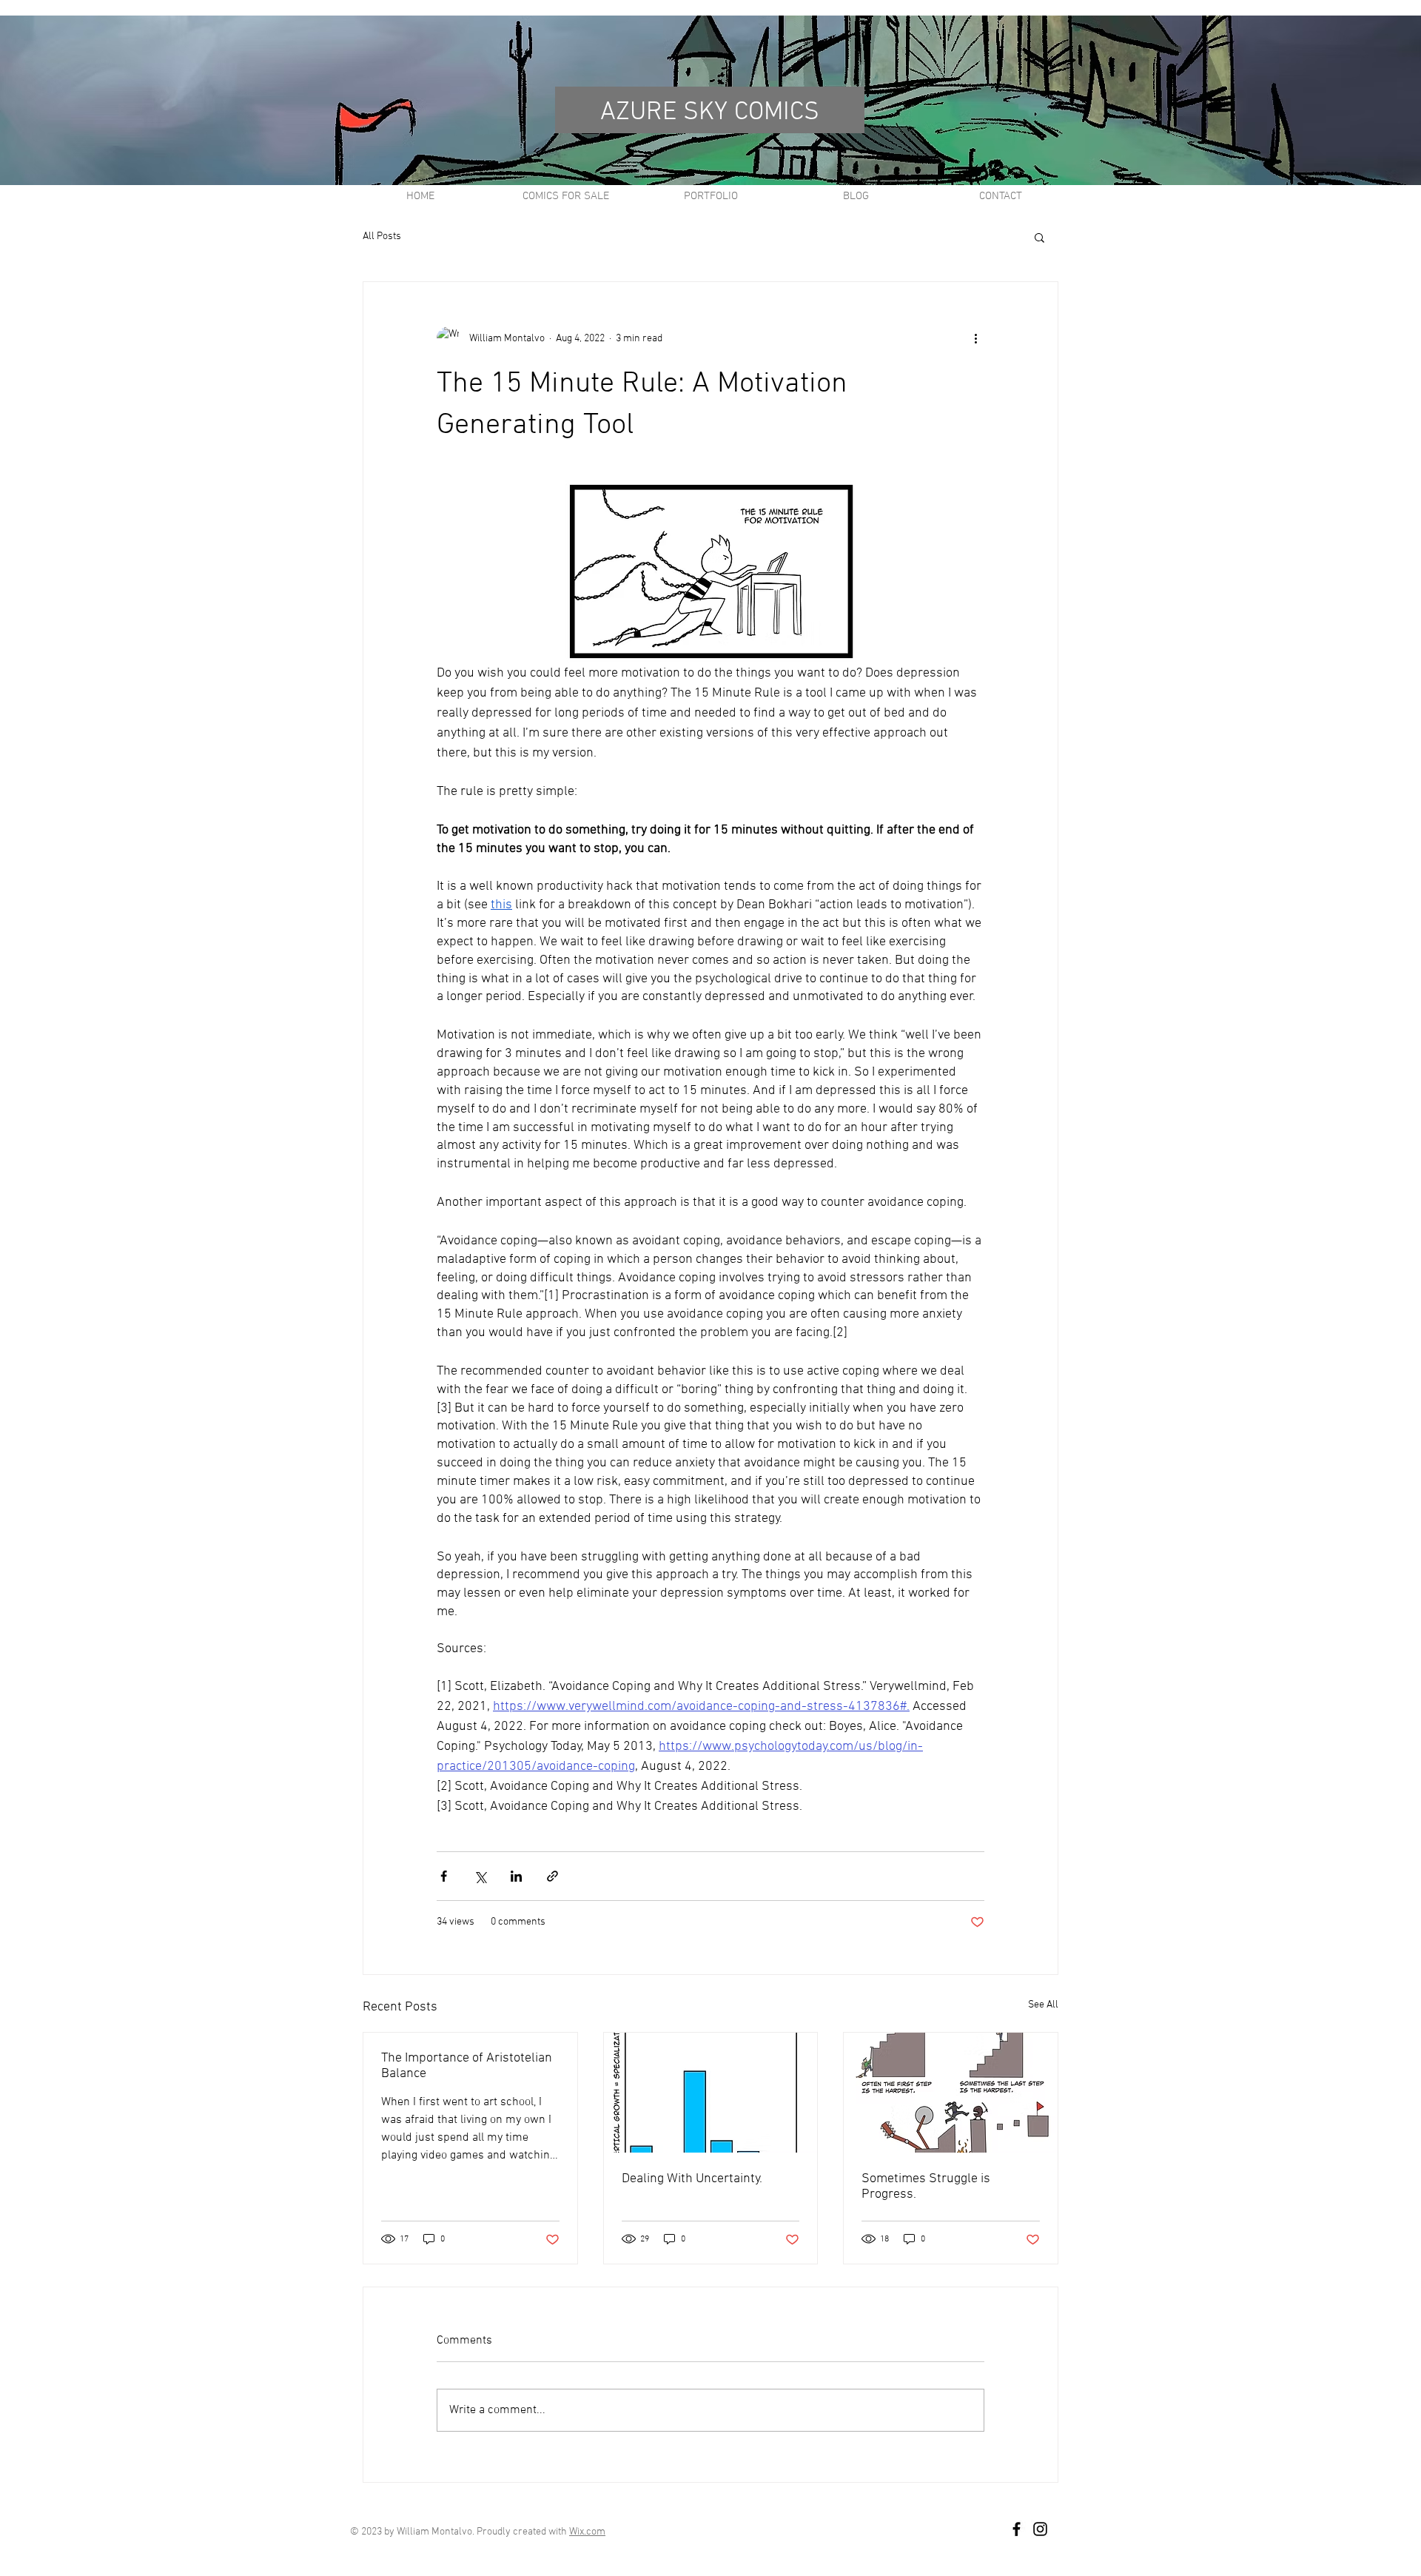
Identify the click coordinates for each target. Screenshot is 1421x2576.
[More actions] (975, 338)
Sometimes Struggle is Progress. (926, 2187)
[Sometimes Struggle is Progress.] (951, 2093)
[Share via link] (552, 1876)
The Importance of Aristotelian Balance (467, 2066)
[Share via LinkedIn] (516, 1876)
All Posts (382, 237)
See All (1043, 2005)
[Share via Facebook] (444, 1876)
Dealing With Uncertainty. (692, 2179)
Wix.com (587, 2532)
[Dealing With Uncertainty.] (711, 2093)
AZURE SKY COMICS (710, 113)
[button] (1039, 237)
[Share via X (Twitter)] (480, 1876)
